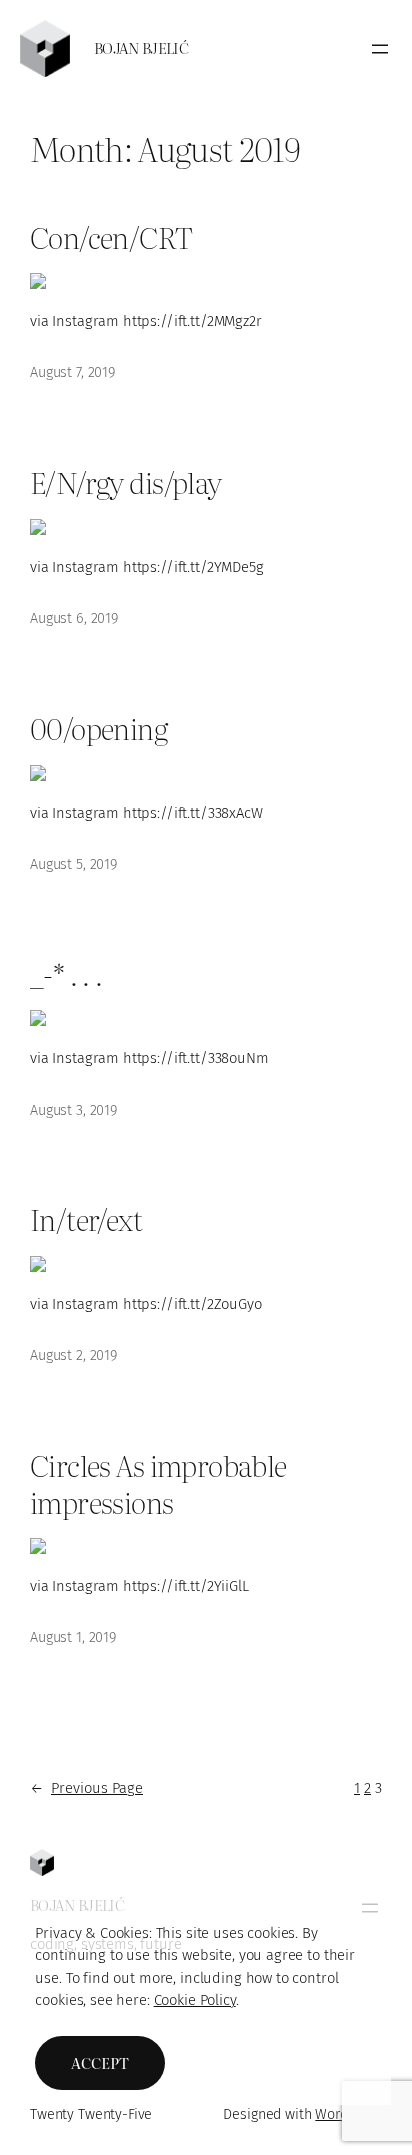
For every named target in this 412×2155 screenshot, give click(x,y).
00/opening (98, 727)
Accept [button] (99, 2063)
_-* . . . (66, 973)
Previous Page (86, 1788)
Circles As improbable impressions (158, 1482)
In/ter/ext (86, 1218)
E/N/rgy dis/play (126, 481)
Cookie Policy (195, 2000)
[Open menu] (380, 49)
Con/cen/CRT (111, 236)
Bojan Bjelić (141, 48)
